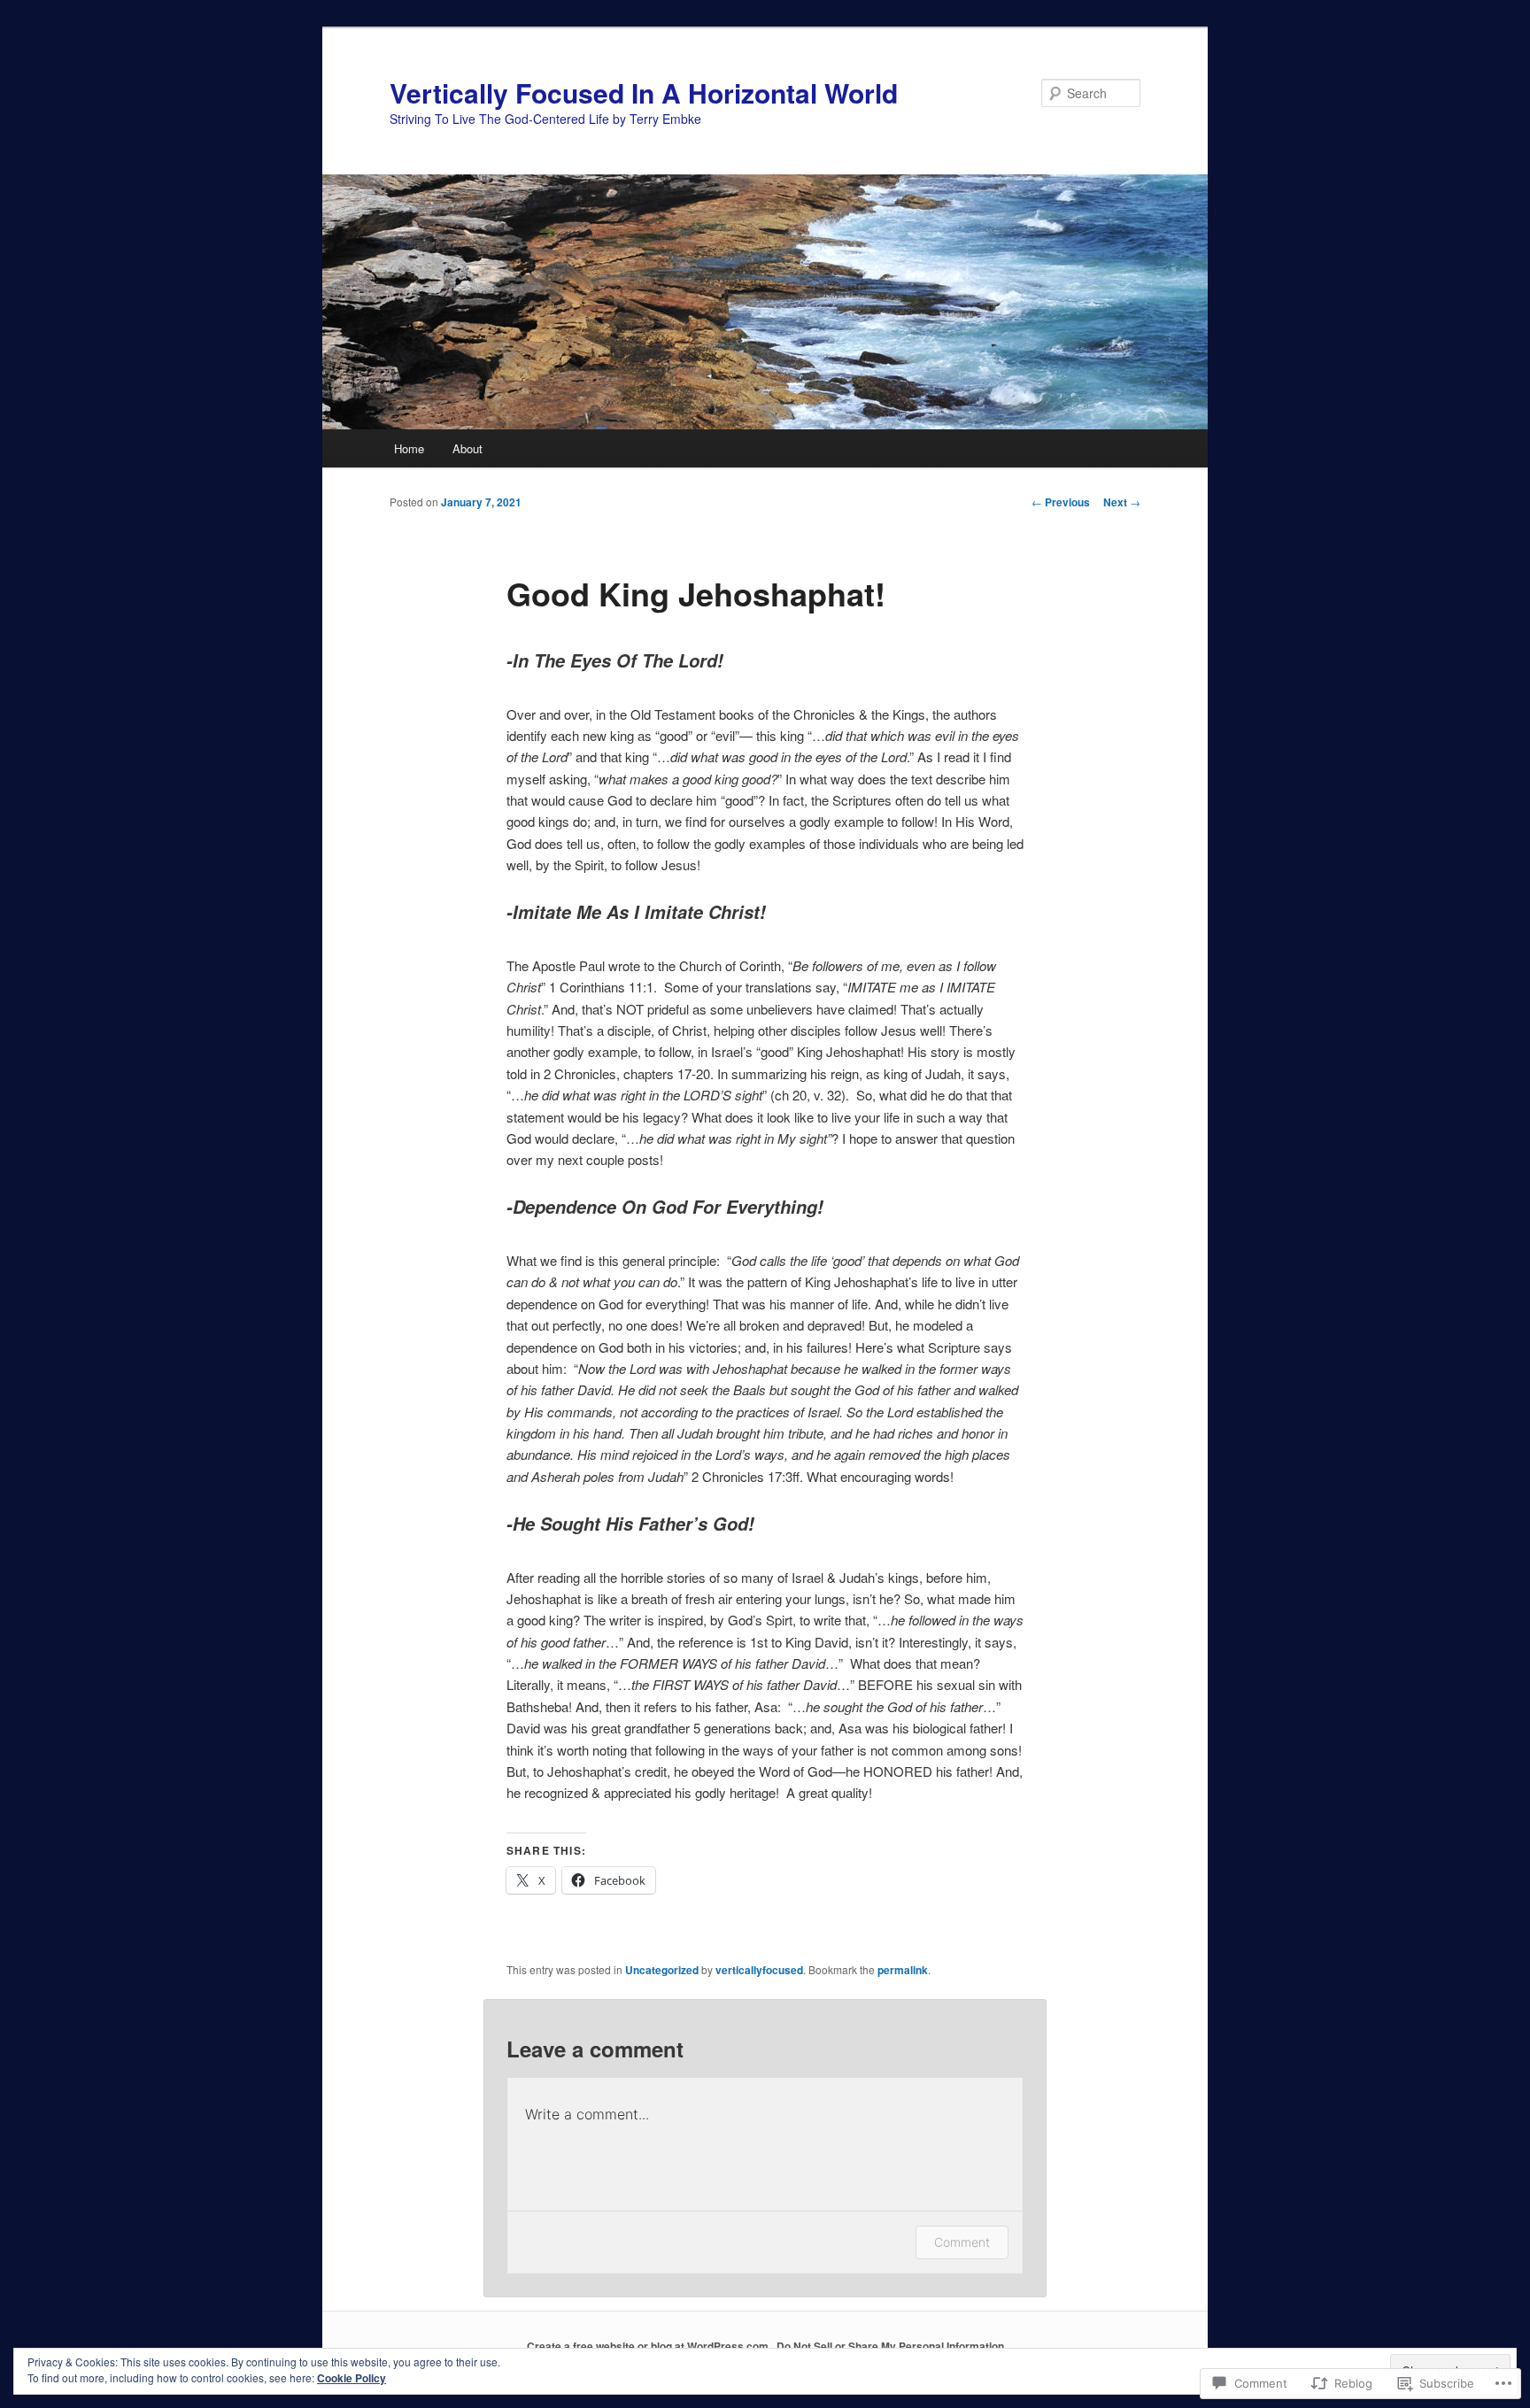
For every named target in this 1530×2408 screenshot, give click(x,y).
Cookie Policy (352, 2378)
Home (409, 448)
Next (1122, 502)
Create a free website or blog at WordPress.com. (649, 2346)
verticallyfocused (759, 1970)
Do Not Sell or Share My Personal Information (890, 2346)
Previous (1061, 502)
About (467, 448)
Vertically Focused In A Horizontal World (644, 93)
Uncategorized (662, 1970)
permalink (903, 1970)
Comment (962, 2242)
